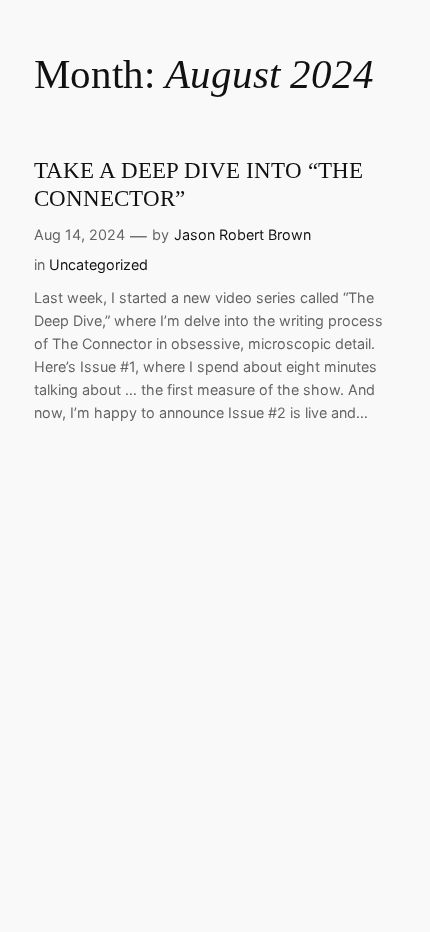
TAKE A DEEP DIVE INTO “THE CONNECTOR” (198, 184)
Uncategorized (98, 264)
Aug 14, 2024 (79, 234)
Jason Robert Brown (242, 234)
